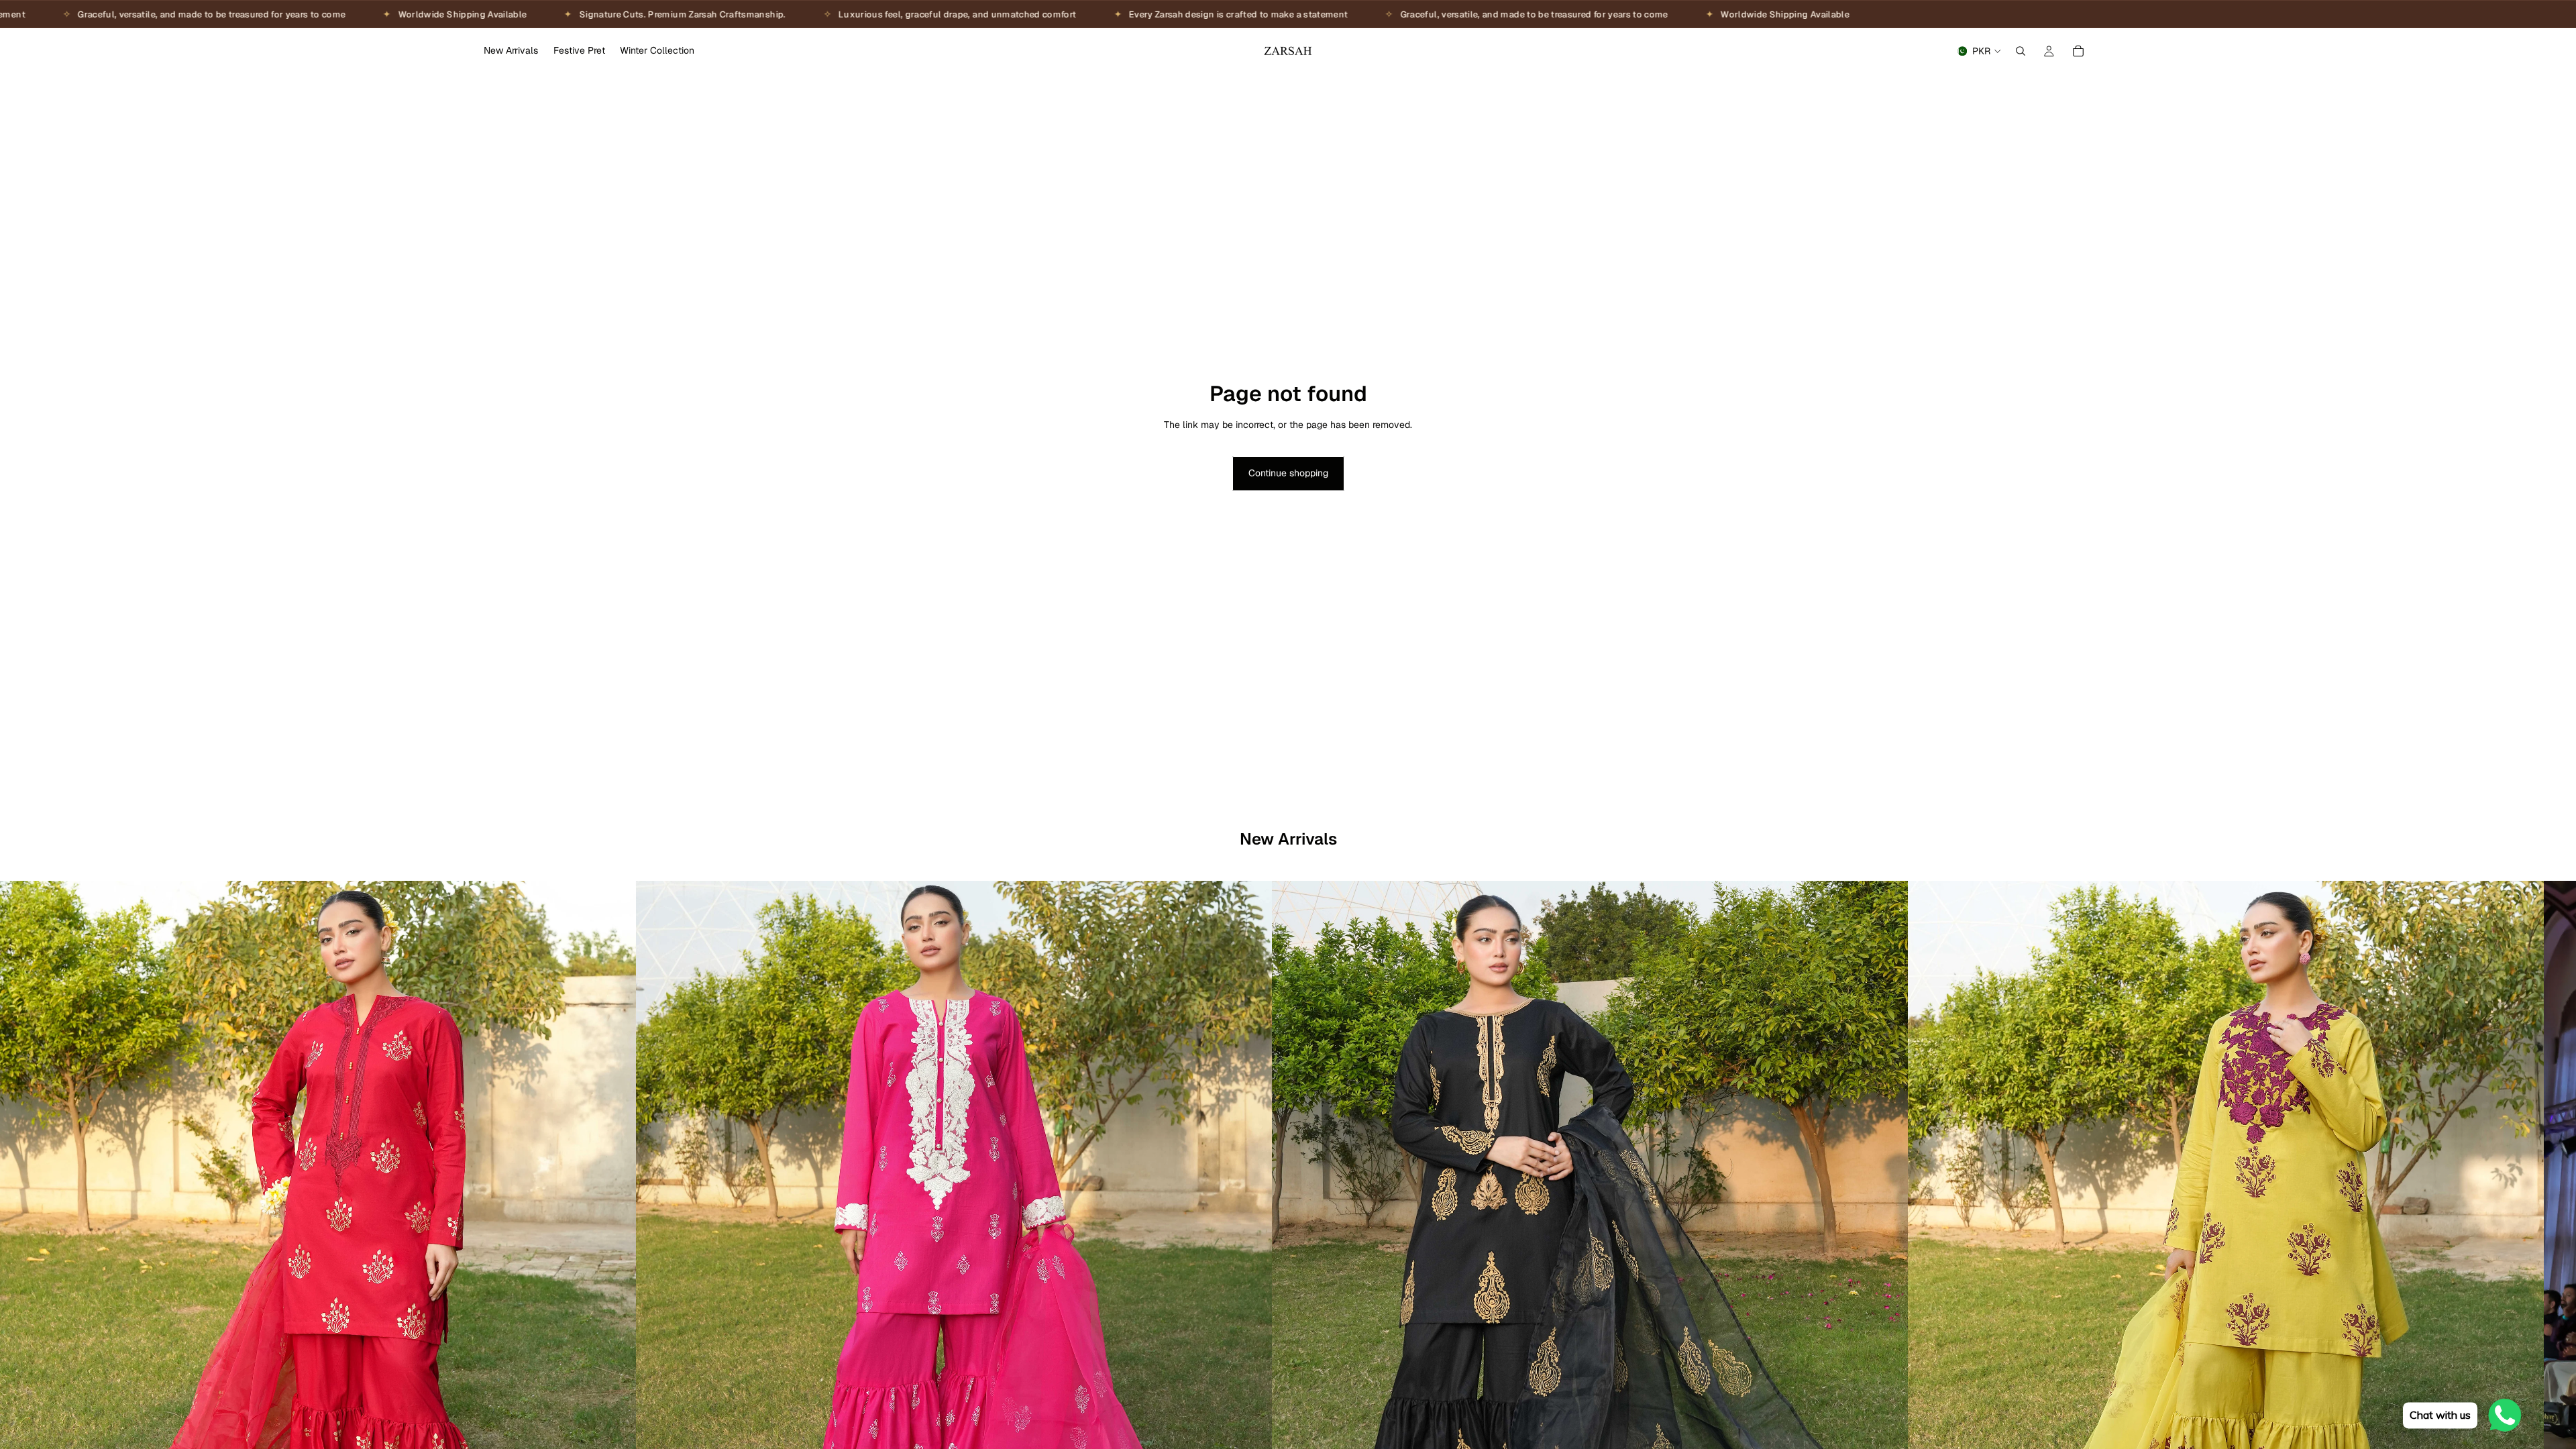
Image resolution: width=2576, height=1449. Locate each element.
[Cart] (2078, 51)
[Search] (2021, 51)
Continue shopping (1288, 473)
